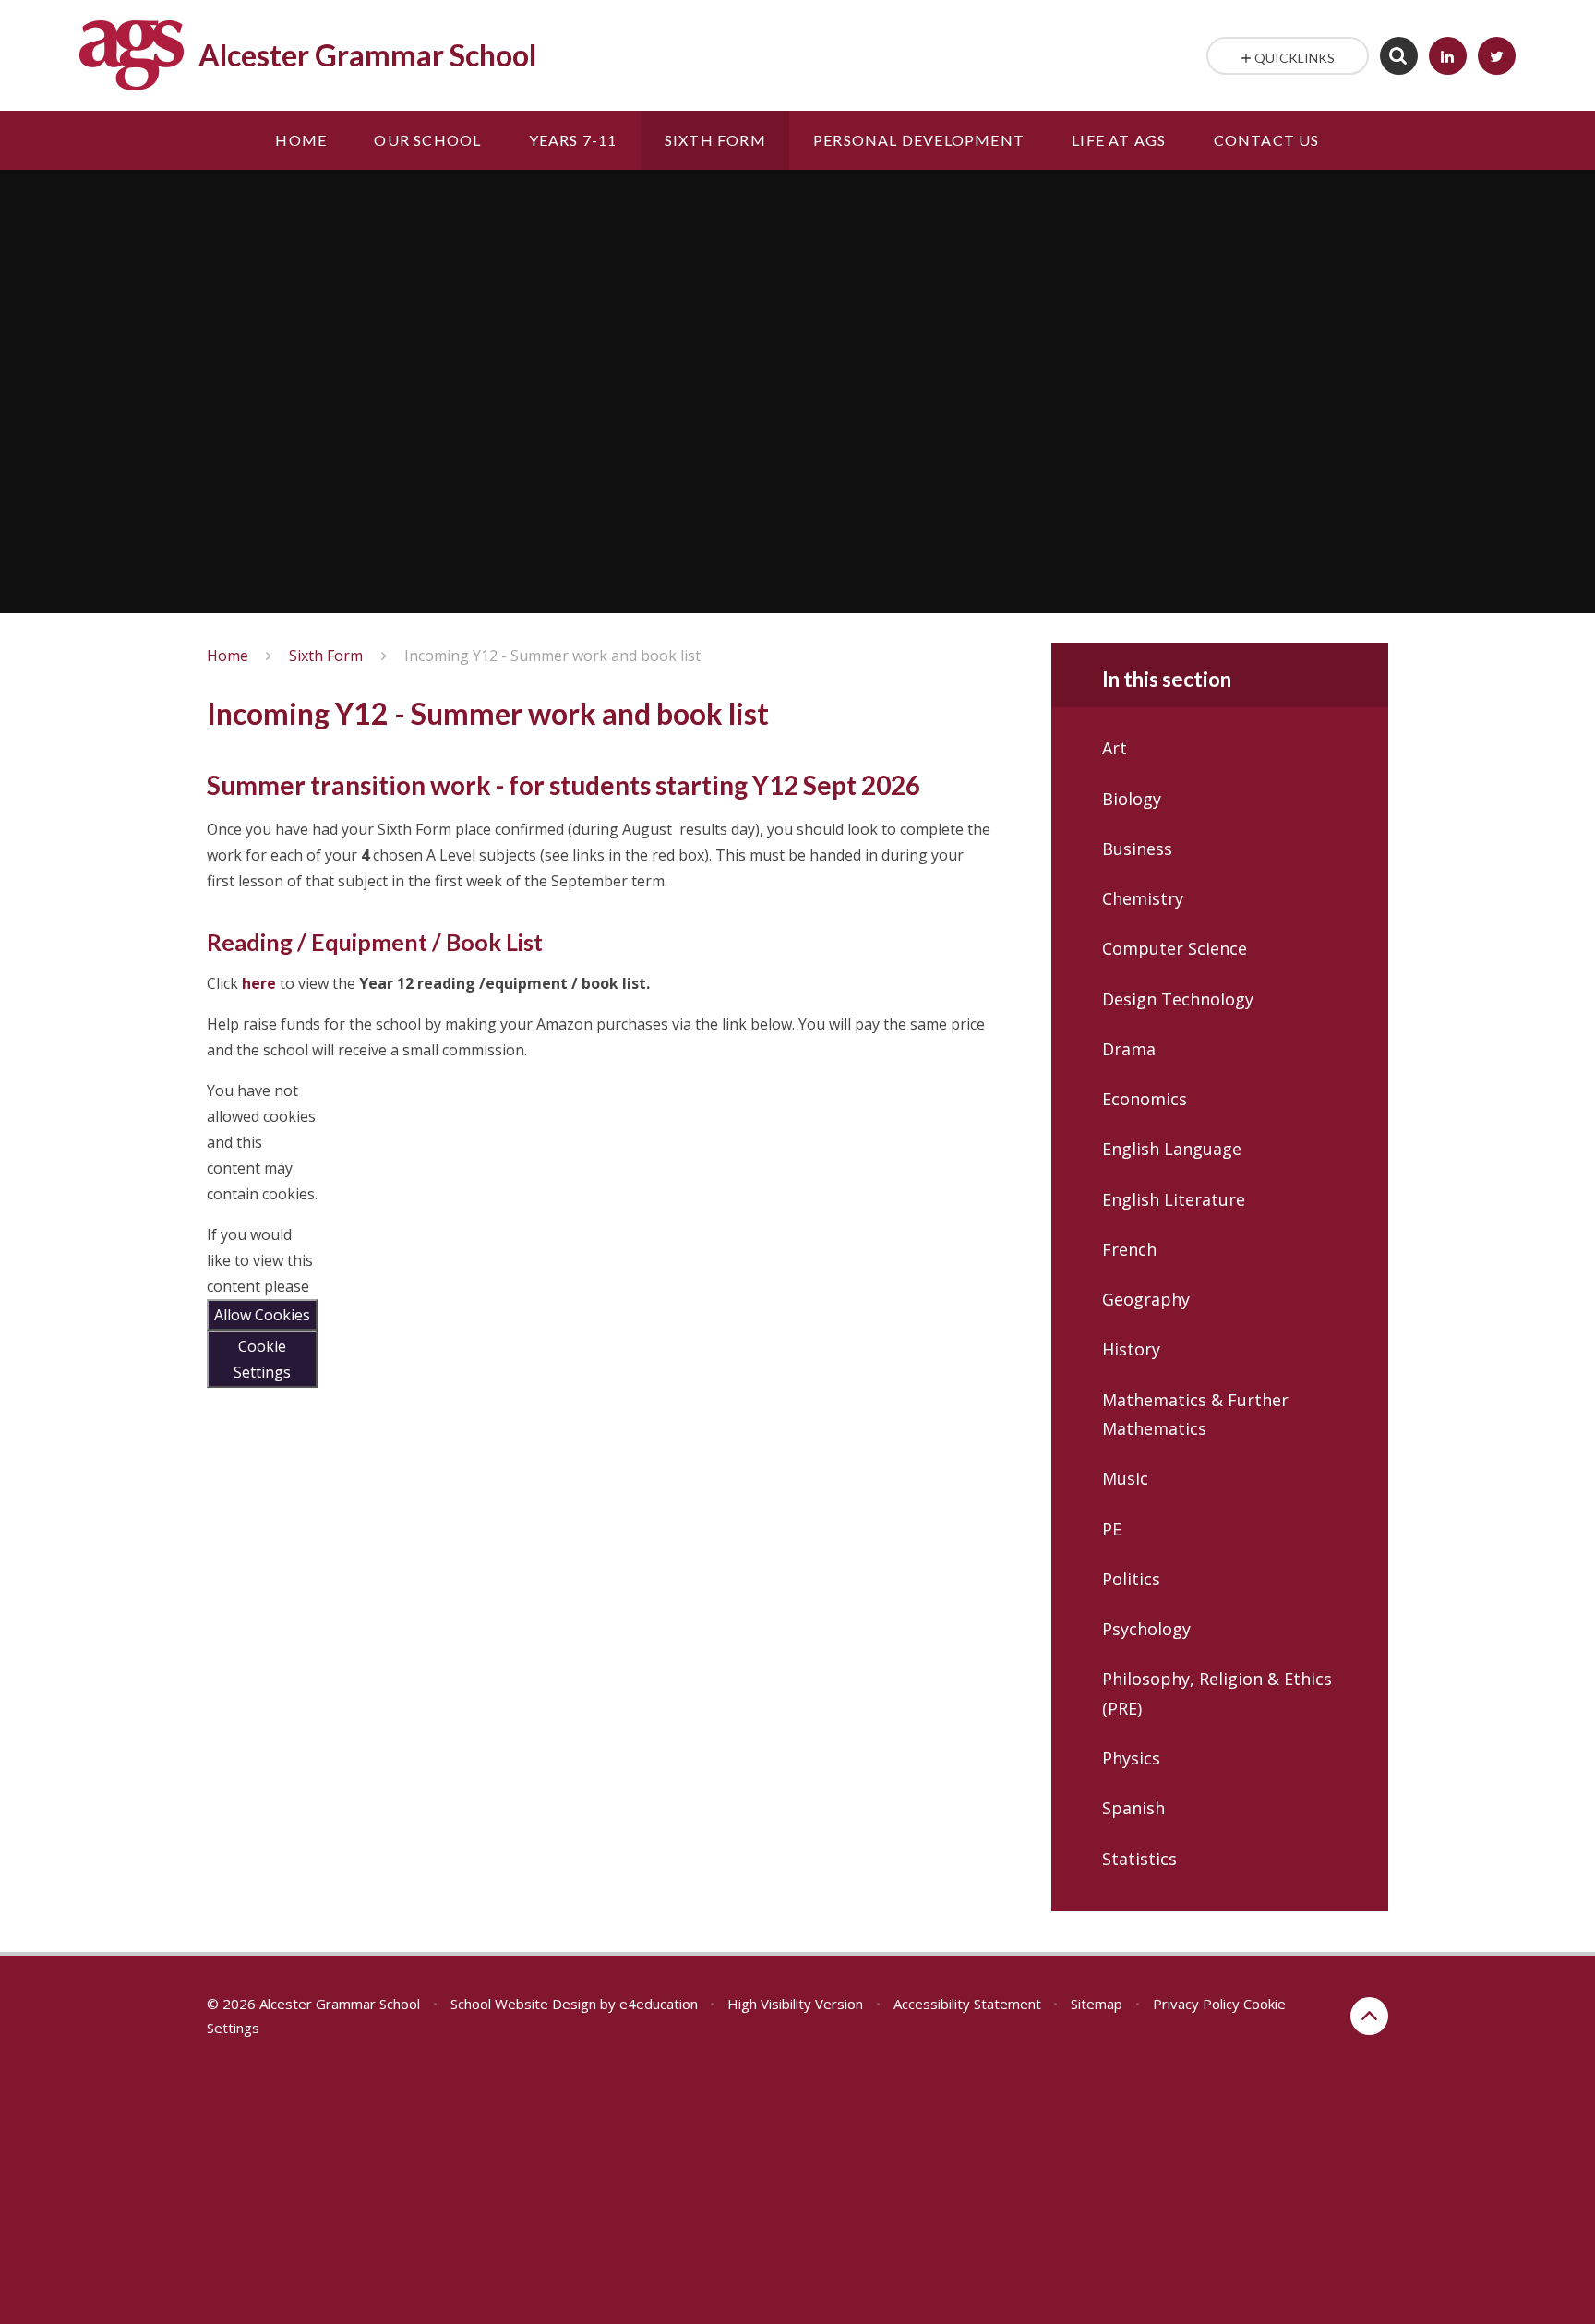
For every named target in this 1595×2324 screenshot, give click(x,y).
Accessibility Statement (967, 2004)
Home (228, 656)
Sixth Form (326, 656)
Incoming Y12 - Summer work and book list (552, 656)
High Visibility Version (795, 2004)
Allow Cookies (262, 1315)
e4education (659, 2004)
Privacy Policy (1196, 2004)
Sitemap (1097, 2004)
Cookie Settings (262, 1359)
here (259, 983)
